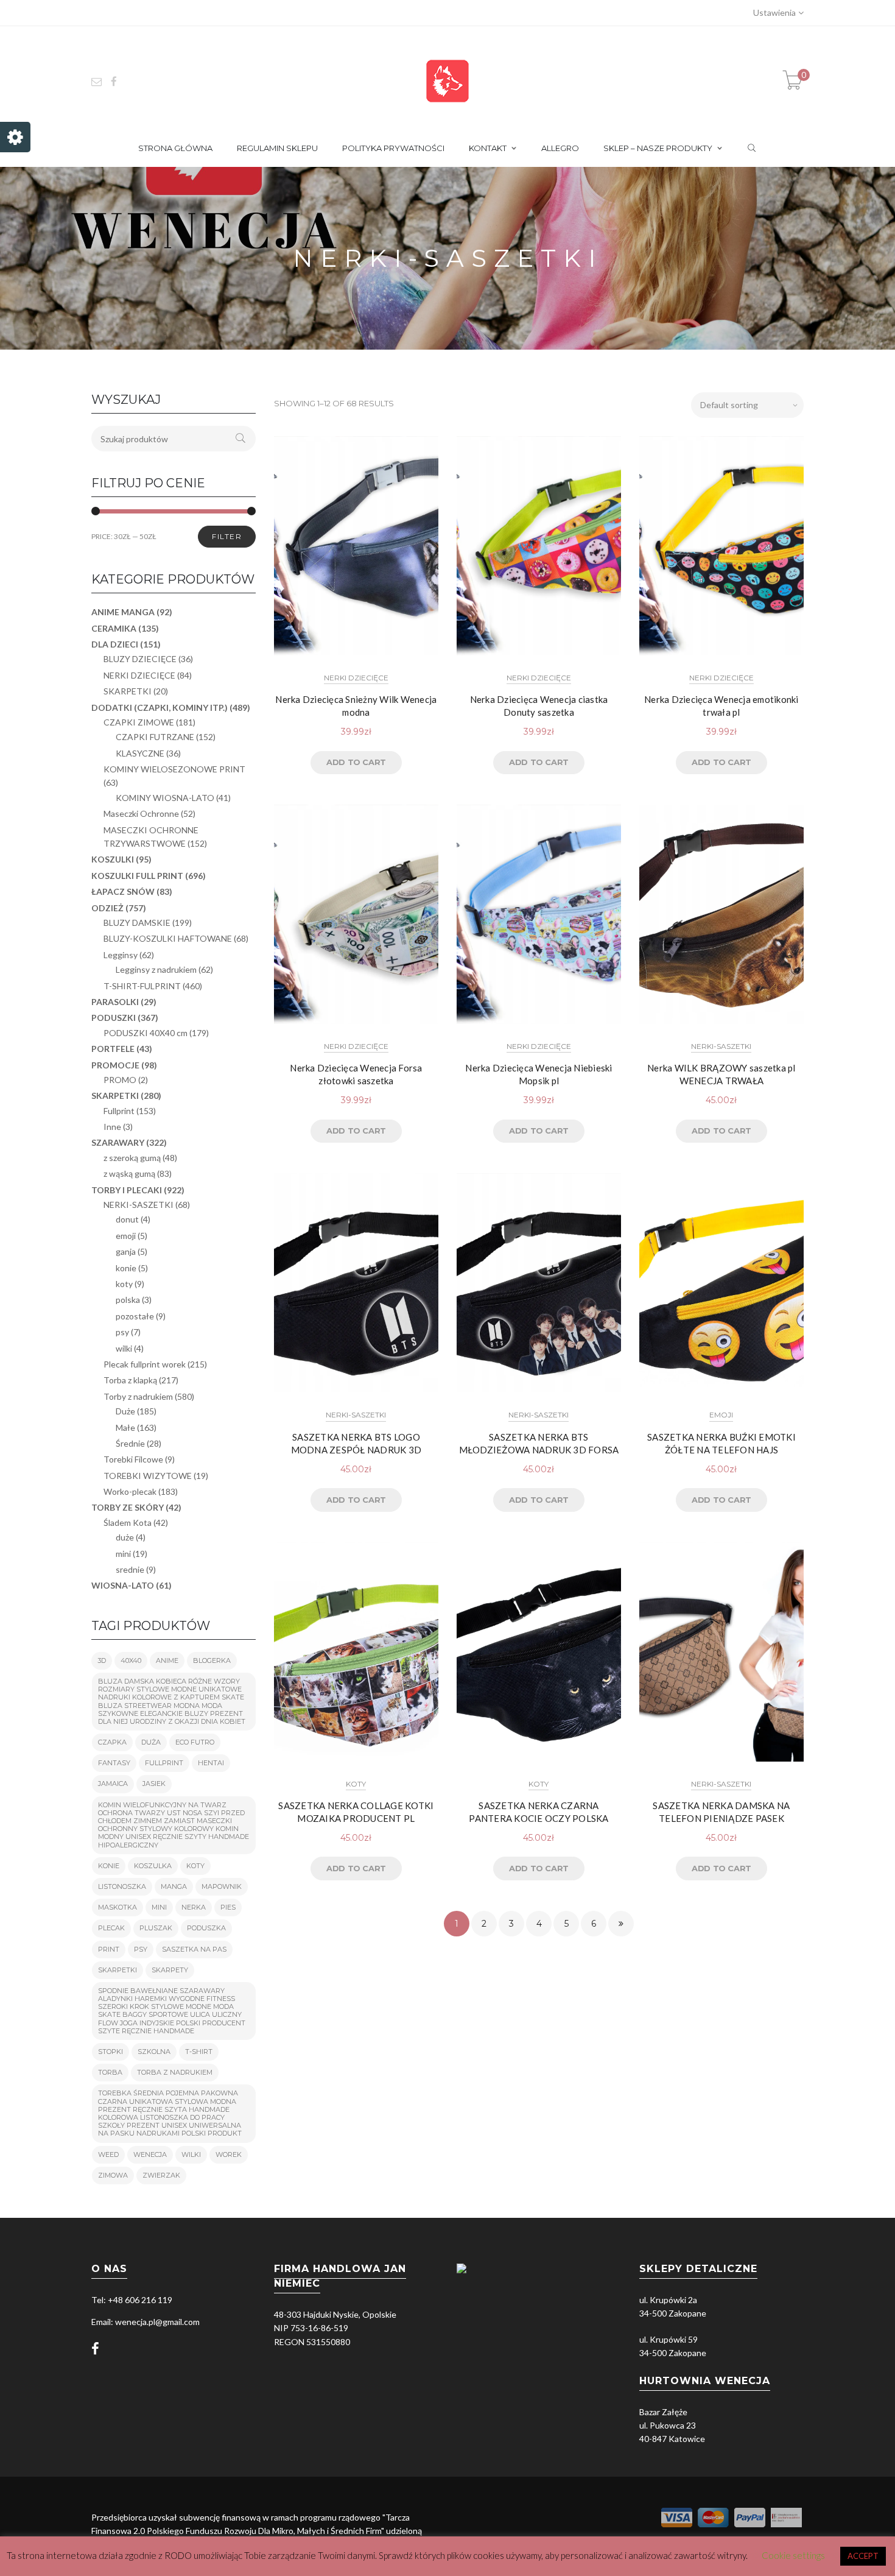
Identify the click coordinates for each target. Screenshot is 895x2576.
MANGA (174, 1886)
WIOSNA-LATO (123, 1585)
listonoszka (122, 1886)
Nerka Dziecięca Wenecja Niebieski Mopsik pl (539, 1074)
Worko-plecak (130, 1491)
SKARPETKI (128, 691)
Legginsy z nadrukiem (156, 969)
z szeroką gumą (132, 1158)
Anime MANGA (123, 612)
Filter (227, 536)
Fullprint (119, 1111)
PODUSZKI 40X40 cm (146, 1033)
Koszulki (113, 859)
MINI (159, 1907)
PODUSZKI (114, 1018)
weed (108, 2154)
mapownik (222, 1886)
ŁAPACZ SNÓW (123, 891)
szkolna (154, 2052)
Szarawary (118, 1142)
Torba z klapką (130, 1380)
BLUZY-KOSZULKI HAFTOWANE (168, 938)
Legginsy (121, 955)
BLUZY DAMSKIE (137, 923)
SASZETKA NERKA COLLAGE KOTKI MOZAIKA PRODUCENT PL (356, 1812)
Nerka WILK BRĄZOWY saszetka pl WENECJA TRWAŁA (721, 1074)
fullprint (164, 1763)
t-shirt (199, 2052)
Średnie (130, 1443)
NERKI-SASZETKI (721, 1046)
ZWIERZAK (161, 2175)
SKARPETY (170, 1970)
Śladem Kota (128, 1523)
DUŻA (151, 1742)
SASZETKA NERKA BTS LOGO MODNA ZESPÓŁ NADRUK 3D (356, 1443)
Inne (112, 1127)
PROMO (120, 1080)
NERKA (194, 1907)
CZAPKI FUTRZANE (155, 737)
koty (356, 1784)
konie (126, 1268)
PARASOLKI (115, 1002)
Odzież (107, 908)
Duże (125, 1411)
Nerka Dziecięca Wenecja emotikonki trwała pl (721, 706)
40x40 (131, 1660)
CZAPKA (112, 1742)
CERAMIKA (114, 628)
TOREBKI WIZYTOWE (148, 1476)
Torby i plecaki (127, 1190)
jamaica (113, 1784)
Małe (125, 1427)
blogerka (212, 1660)
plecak (111, 1928)
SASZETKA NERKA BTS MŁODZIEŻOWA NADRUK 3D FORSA (539, 1443)
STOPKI (111, 2052)
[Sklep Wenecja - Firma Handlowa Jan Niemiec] (447, 80)
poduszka (206, 1928)
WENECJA (150, 2154)
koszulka (153, 1866)
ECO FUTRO (195, 1742)
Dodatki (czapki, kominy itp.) (160, 708)
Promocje (115, 1065)
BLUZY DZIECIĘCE (140, 659)
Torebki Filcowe (133, 1459)
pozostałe (135, 1316)
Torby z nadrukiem (138, 1396)
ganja (126, 1251)
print (109, 1949)
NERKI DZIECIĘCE (356, 678)
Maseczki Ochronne (141, 813)
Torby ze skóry (128, 1507)
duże (125, 1537)
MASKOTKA (118, 1907)
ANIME (167, 1660)
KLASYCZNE (140, 753)
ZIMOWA (113, 2175)
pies (228, 1907)
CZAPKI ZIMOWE (139, 722)
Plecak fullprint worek (145, 1364)
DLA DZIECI (115, 644)
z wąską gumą (129, 1173)
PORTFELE (113, 1049)
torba (110, 2072)
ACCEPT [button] (863, 2556)
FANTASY (114, 1763)
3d (102, 1660)
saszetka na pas (194, 1949)
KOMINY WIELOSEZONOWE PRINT (174, 769)
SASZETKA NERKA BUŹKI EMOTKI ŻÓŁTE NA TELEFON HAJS (721, 1443)
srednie (130, 1569)
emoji (721, 1415)
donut (127, 1219)
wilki (124, 1348)
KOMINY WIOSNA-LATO (165, 798)
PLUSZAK (156, 1928)
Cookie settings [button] (793, 2555)
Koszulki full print (137, 876)
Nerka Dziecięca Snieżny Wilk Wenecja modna (356, 706)
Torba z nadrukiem (175, 2072)
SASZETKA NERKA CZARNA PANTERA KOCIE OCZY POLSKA (539, 1812)
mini (123, 1554)
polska (128, 1300)
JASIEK (154, 1784)
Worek (229, 2154)
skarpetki (118, 1970)
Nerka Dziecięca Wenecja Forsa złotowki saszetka (356, 1074)
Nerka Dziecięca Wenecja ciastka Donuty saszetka (539, 706)
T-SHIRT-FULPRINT (142, 986)
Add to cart (356, 762)
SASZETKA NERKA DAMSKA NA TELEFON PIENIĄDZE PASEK (721, 1812)
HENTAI (211, 1763)
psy (122, 1332)
